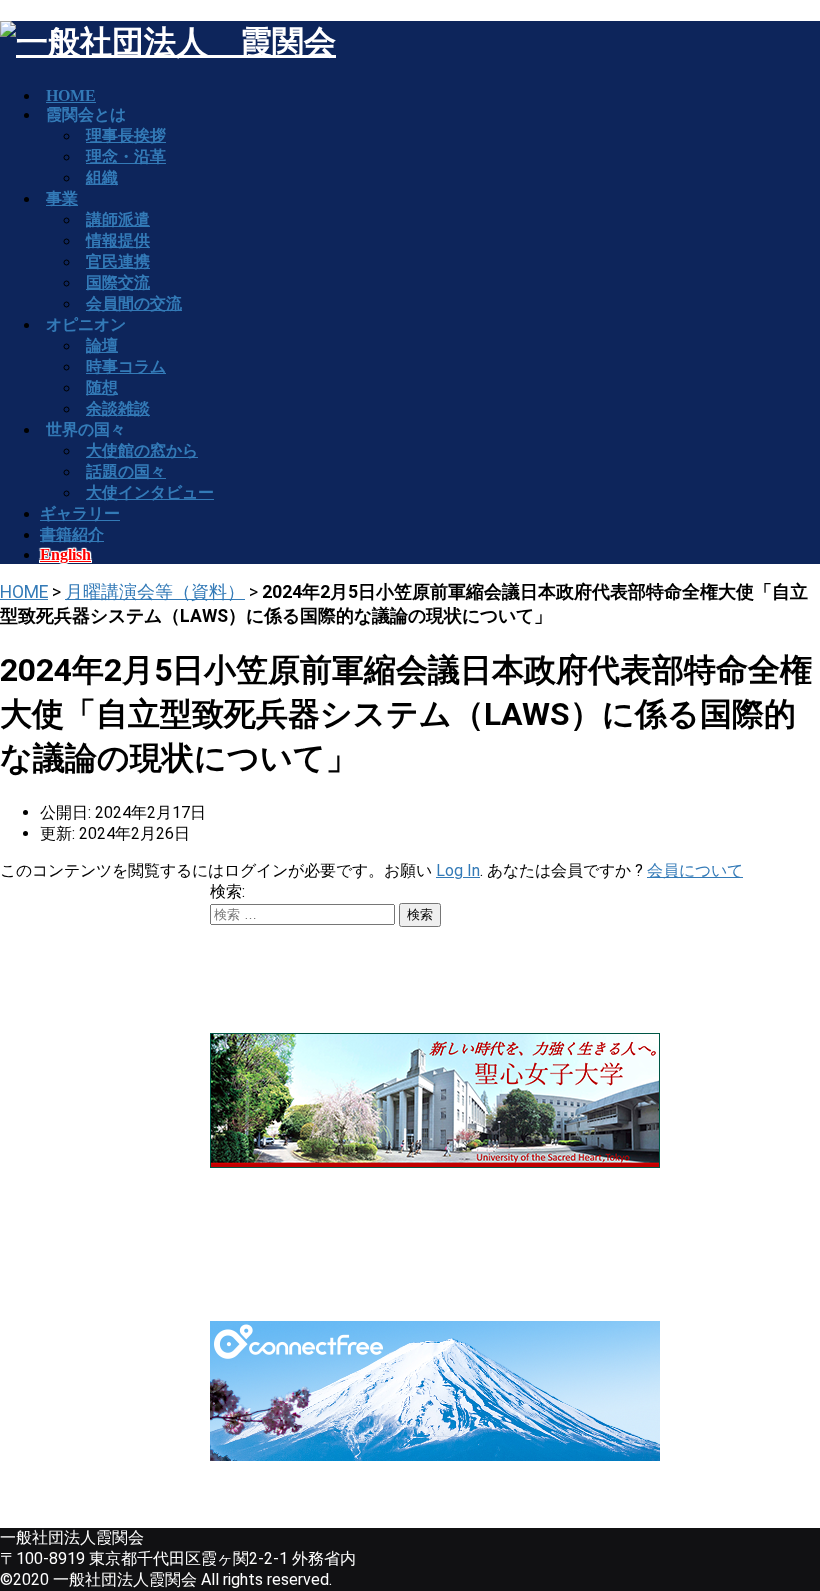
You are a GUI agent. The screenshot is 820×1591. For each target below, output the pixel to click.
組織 (102, 177)
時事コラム (126, 366)
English (65, 554)
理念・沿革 (126, 156)
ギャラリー (80, 513)
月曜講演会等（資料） (155, 592)
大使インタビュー (150, 492)
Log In (458, 870)
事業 (62, 198)
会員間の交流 (134, 303)
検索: (227, 891)
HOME (24, 592)
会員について (695, 870)
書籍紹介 (72, 534)
